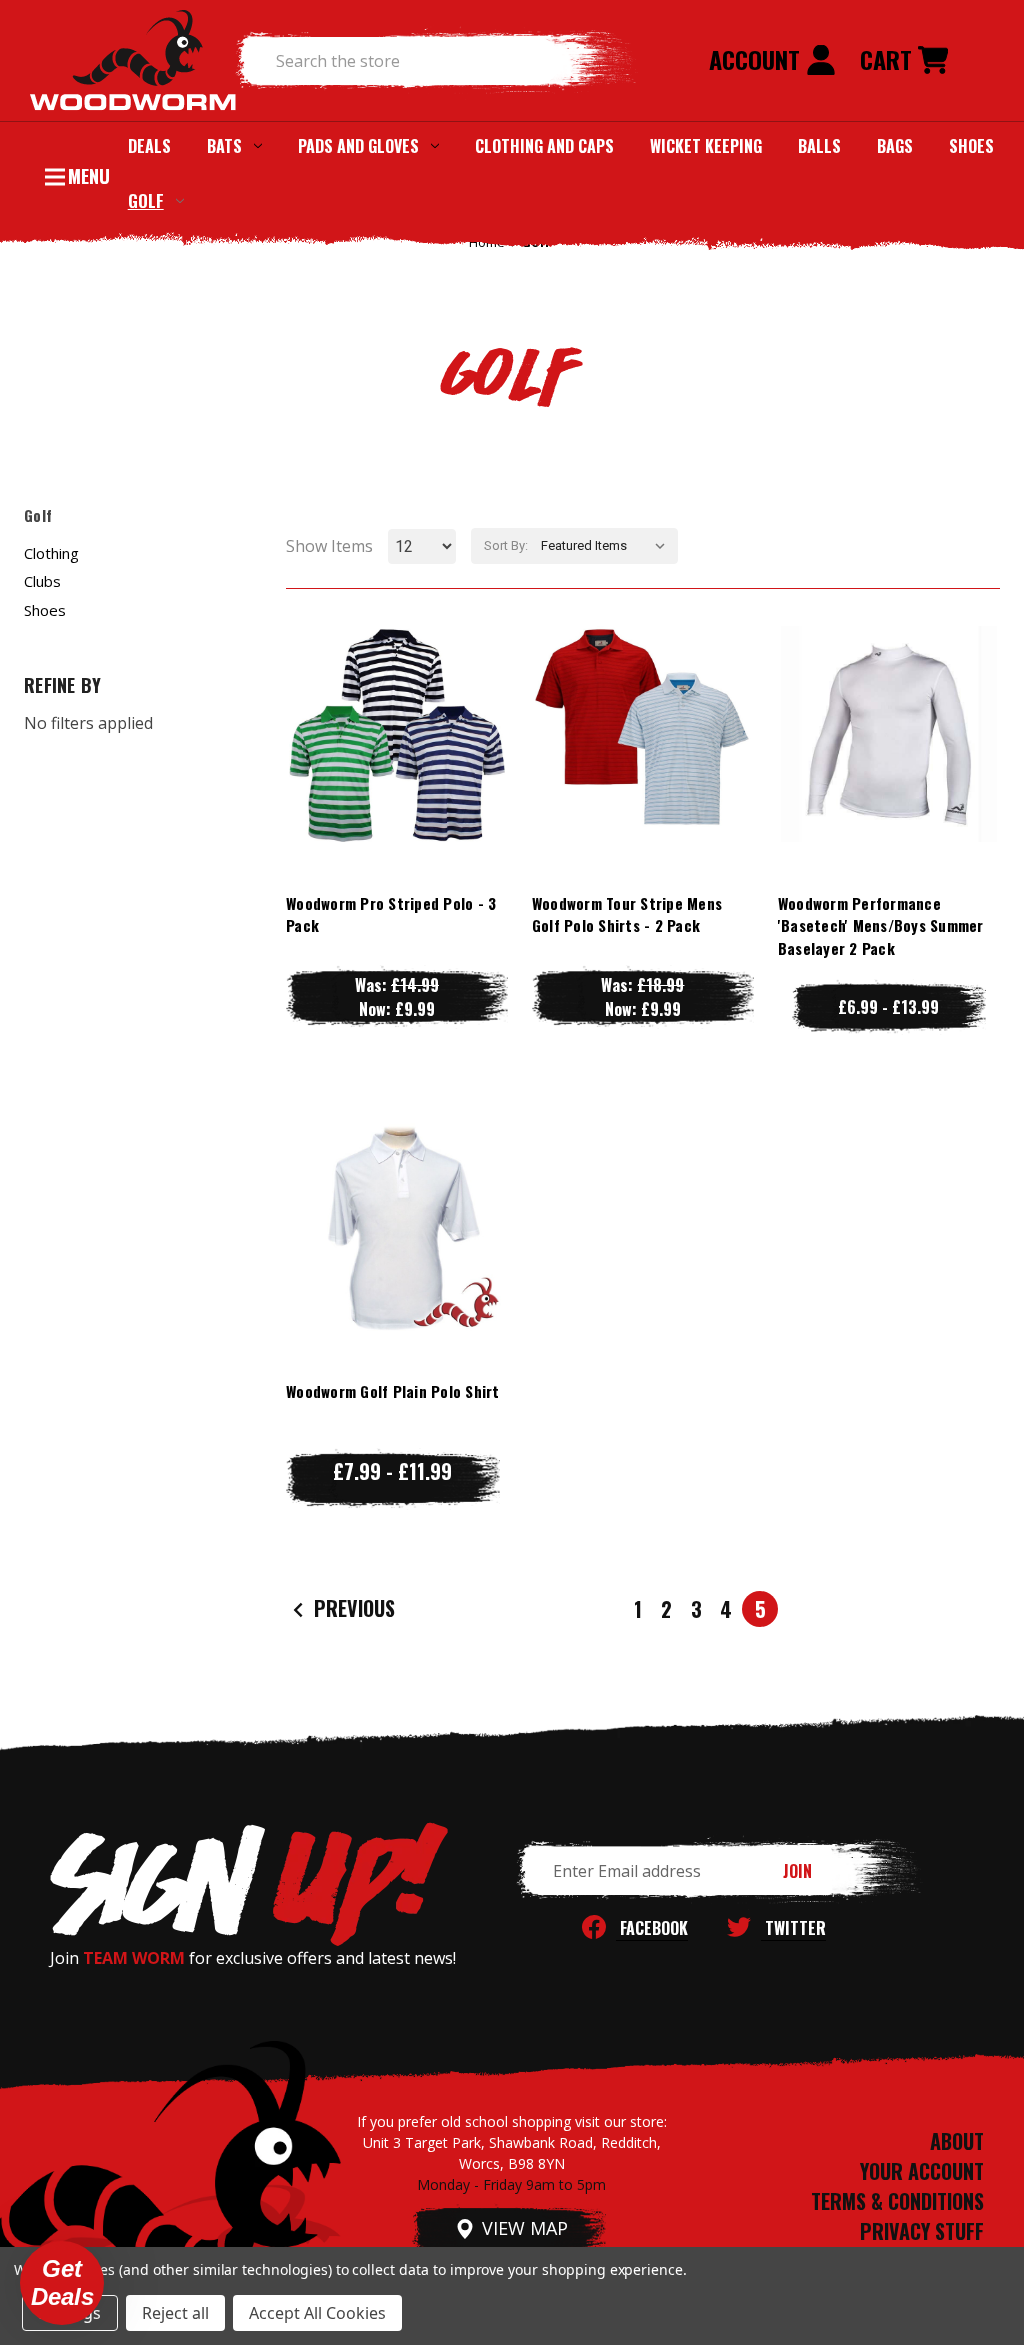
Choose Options (396, 773)
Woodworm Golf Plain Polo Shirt (393, 1391)
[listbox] (607, 546)
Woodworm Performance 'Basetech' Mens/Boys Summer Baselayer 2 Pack (881, 925)
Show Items (329, 546)
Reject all (175, 2313)
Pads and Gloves (358, 146)
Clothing (51, 553)
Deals (149, 146)
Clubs (42, 581)
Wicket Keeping (706, 146)
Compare (388, 733)
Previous (352, 1608)
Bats (224, 146)
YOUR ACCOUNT (922, 2171)
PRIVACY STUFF (922, 2231)
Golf (146, 200)
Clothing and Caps (544, 146)
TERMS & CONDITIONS (897, 2201)
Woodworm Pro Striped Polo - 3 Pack (391, 914)
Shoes (971, 146)
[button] (62, 2283)
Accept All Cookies (317, 2313)
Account (757, 59)
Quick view (397, 693)
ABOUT (957, 2141)
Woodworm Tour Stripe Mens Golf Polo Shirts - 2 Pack (627, 914)
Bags (895, 146)
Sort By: (506, 545)
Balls (819, 146)
